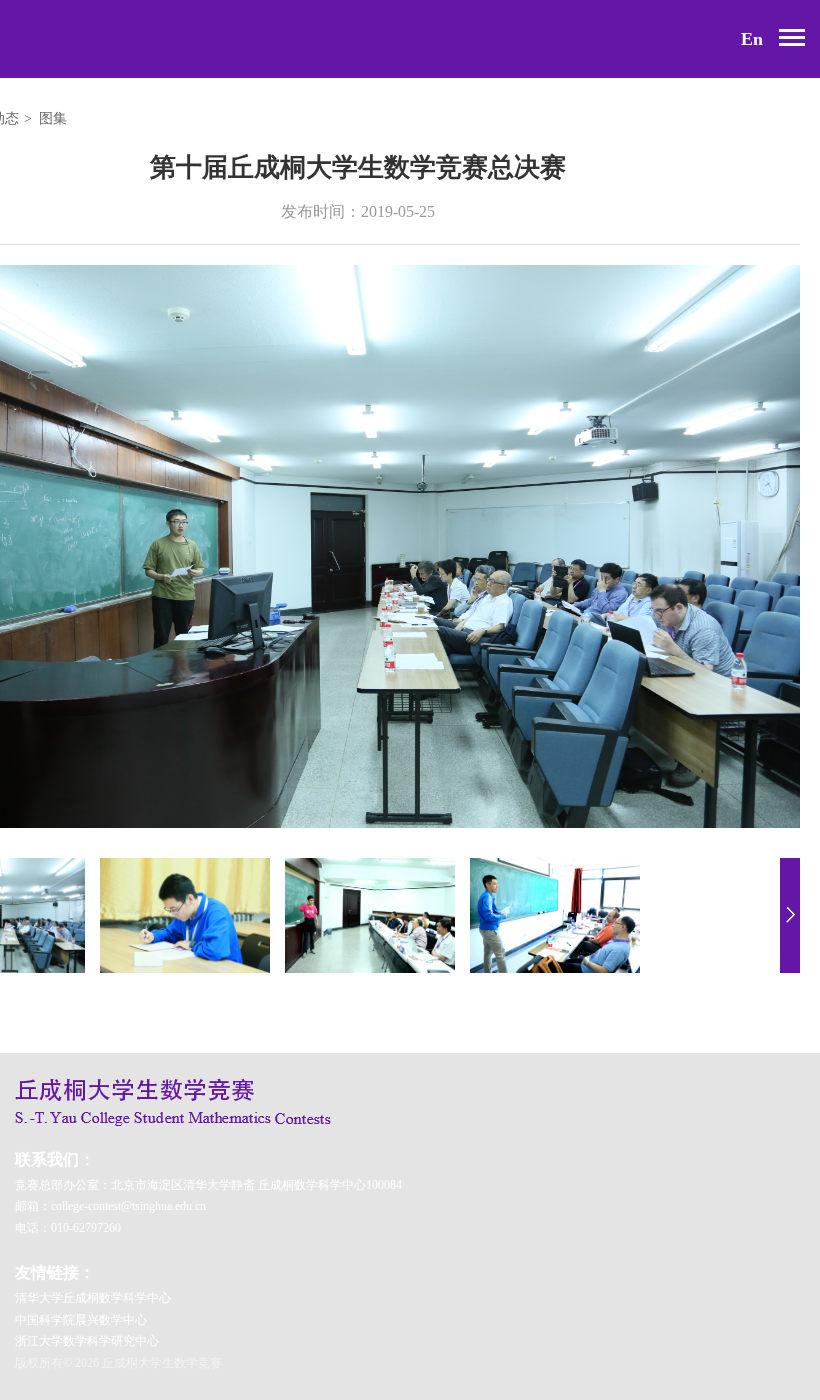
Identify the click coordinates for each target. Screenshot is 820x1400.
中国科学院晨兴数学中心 (81, 1320)
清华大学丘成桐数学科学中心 (93, 1298)
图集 (53, 118)
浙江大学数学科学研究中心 (87, 1341)
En (752, 39)
